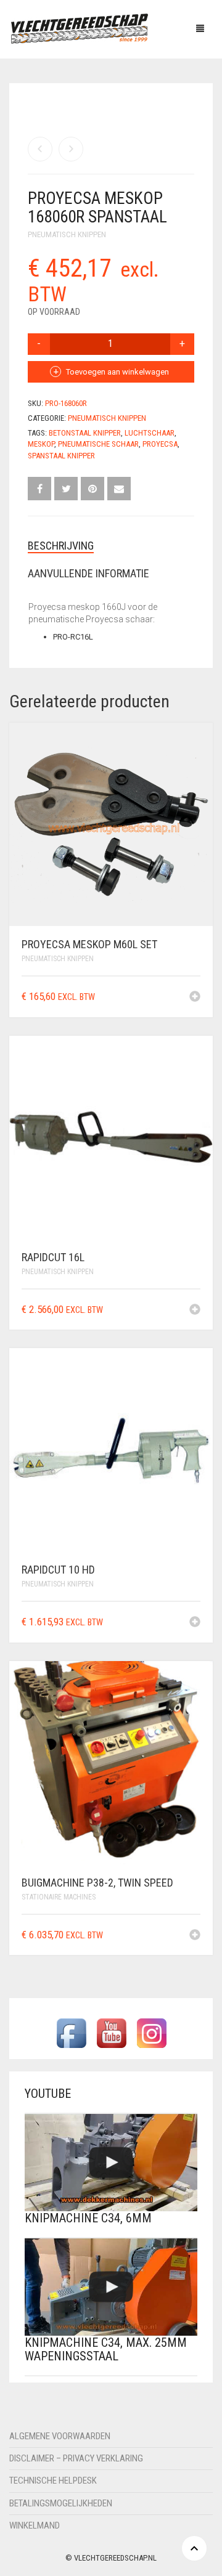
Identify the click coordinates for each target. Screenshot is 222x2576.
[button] (195, 997)
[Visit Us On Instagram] (151, 2033)
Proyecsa (160, 444)
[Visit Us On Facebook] (71, 2033)
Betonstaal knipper (85, 433)
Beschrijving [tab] (61, 546)
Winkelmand (35, 2525)
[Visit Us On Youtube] (111, 2033)
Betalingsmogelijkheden (61, 2503)
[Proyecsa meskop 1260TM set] (71, 149)
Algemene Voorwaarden (60, 2436)
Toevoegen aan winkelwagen (117, 372)
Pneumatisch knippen (67, 234)
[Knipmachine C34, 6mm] (111, 2163)
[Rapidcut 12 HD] (40, 149)
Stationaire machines (59, 1897)
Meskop (41, 444)
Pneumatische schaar (98, 444)
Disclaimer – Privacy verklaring (76, 2458)
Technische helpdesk (53, 2481)
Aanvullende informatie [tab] (88, 573)
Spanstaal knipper (61, 456)
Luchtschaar (150, 433)
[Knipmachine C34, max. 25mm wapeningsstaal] (111, 2287)
